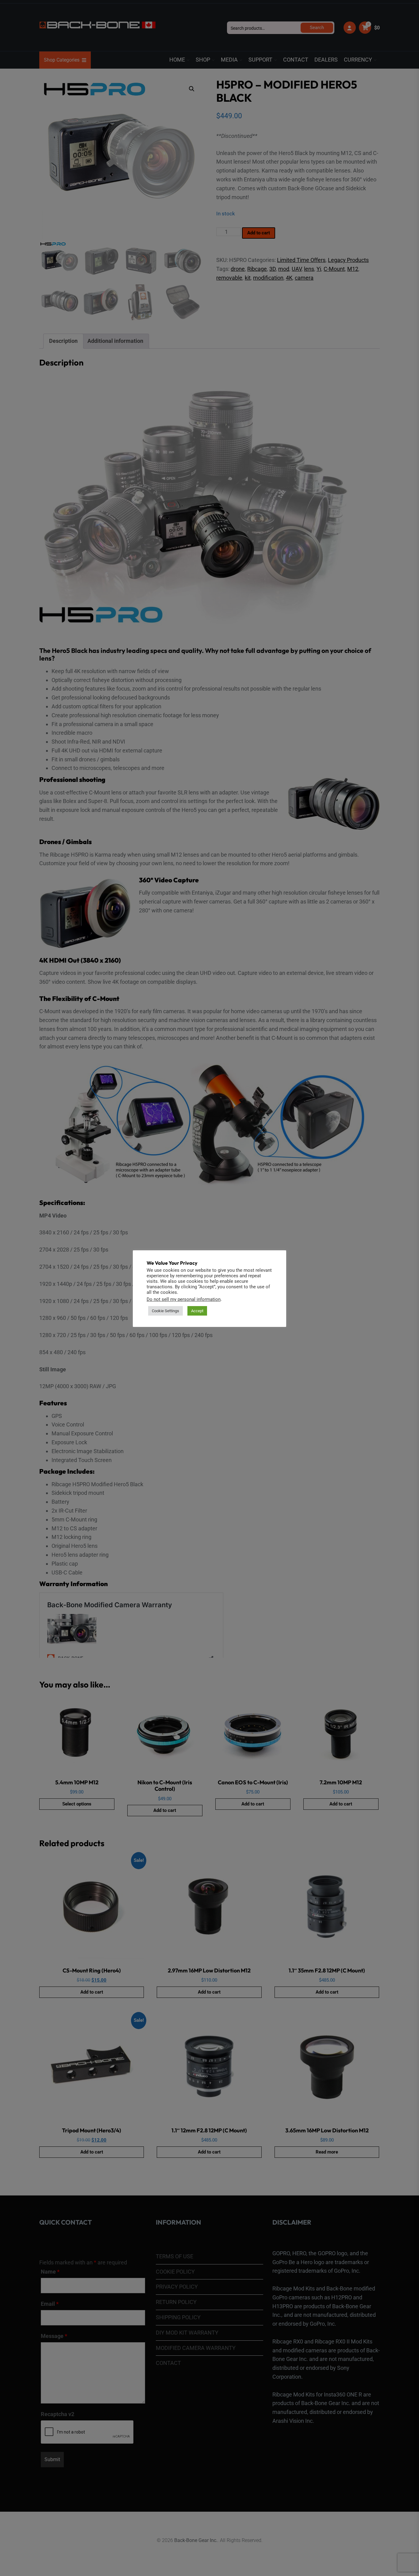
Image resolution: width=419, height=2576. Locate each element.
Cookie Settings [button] (165, 1311)
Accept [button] (197, 1311)
